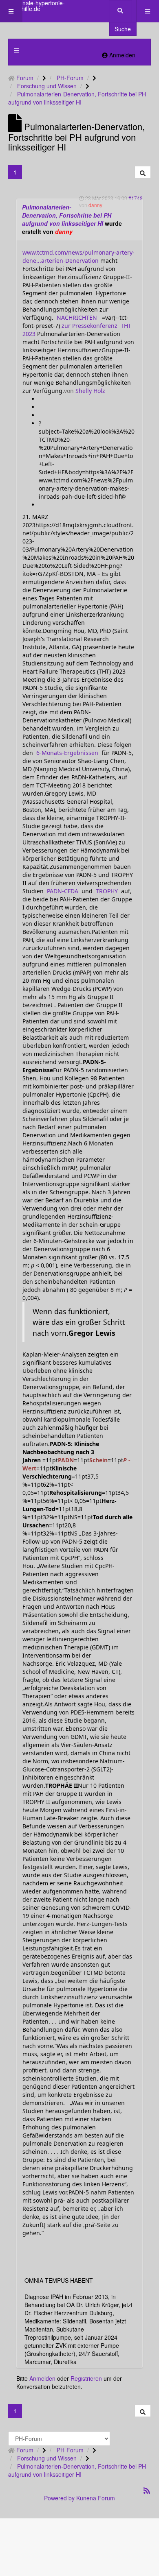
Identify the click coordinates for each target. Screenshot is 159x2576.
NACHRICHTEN (77, 317)
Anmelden (42, 2378)
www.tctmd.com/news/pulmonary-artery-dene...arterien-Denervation (78, 256)
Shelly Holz (89, 391)
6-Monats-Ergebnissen (66, 753)
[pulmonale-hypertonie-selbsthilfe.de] (33, 6)
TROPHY (106, 891)
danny (64, 231)
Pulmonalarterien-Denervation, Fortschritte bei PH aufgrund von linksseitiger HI (67, 215)
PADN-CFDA (62, 891)
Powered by (59, 2498)
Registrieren (86, 2378)
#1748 (136, 198)
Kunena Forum (96, 2498)
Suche (123, 29)
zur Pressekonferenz (89, 326)
